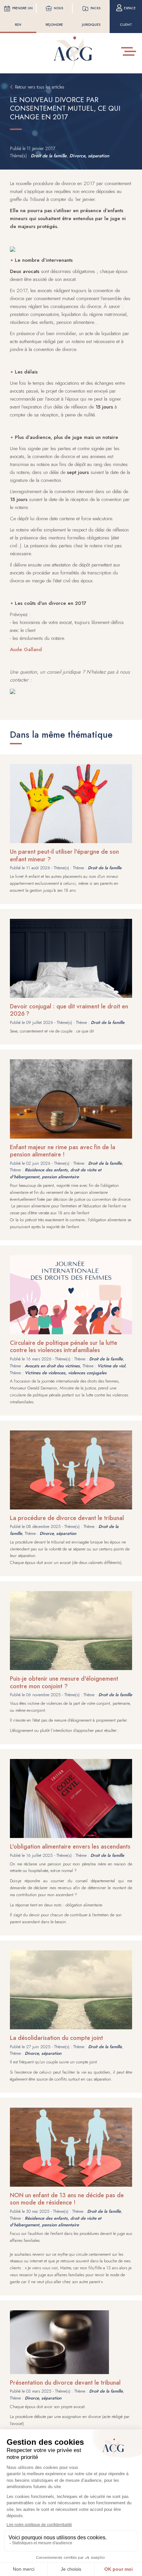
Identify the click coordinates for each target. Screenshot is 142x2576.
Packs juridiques (91, 16)
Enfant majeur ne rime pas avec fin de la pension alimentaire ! (63, 1151)
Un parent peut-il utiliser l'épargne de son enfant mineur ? (64, 856)
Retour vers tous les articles (40, 87)
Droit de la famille (49, 156)
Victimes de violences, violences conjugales (66, 1373)
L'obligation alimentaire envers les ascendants (70, 1847)
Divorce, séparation (89, 156)
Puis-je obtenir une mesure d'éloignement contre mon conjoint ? (64, 1682)
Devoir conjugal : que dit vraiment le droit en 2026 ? (69, 1010)
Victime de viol (111, 1366)
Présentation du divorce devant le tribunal (65, 2383)
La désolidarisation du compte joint (56, 2038)
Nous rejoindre (54, 16)
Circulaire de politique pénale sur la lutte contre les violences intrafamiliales (64, 1347)
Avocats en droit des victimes (52, 1366)
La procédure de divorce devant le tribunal (67, 1518)
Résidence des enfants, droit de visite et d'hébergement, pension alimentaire (56, 1173)
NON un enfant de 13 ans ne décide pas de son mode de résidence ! (67, 2199)
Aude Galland (26, 649)
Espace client (128, 16)
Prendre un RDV (22, 16)
